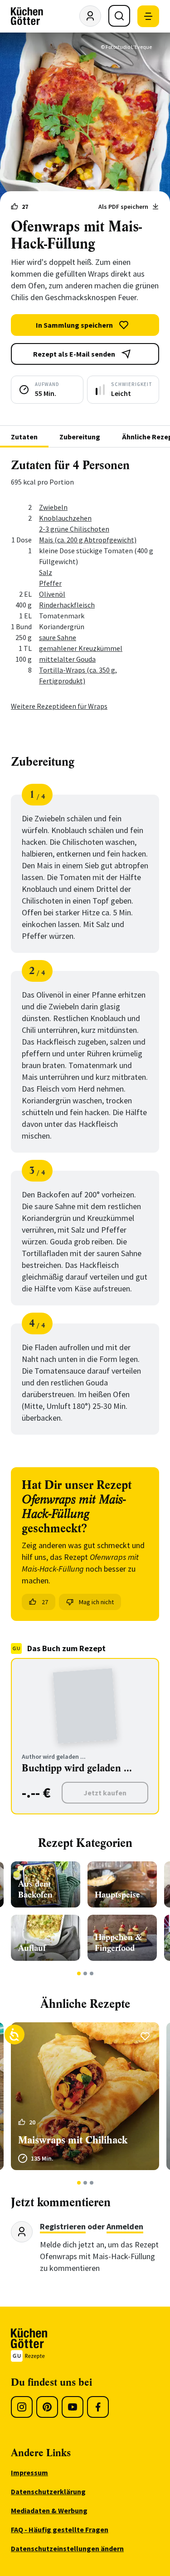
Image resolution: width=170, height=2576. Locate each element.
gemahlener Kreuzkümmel (81, 648)
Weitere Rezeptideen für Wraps (59, 706)
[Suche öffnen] (119, 16)
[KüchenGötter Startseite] (27, 16)
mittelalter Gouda (67, 659)
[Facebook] (98, 2407)
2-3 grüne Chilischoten (74, 529)
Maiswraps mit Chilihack (73, 2140)
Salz (46, 572)
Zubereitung (80, 437)
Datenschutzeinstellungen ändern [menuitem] (67, 2548)
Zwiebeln (53, 507)
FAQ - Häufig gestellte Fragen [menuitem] (60, 2529)
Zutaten (24, 437)
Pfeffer (50, 583)
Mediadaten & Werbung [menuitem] (49, 2510)
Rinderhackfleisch (67, 605)
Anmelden (125, 2226)
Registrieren (63, 2226)
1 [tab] (79, 1973)
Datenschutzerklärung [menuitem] (48, 2491)
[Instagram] (22, 2407)
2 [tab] (85, 1973)
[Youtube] (73, 2407)
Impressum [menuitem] (29, 2472)
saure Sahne (58, 637)
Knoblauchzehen (65, 518)
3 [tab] (91, 1973)
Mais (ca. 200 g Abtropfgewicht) (88, 540)
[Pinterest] (47, 2407)
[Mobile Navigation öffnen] (148, 16)
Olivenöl (52, 594)
